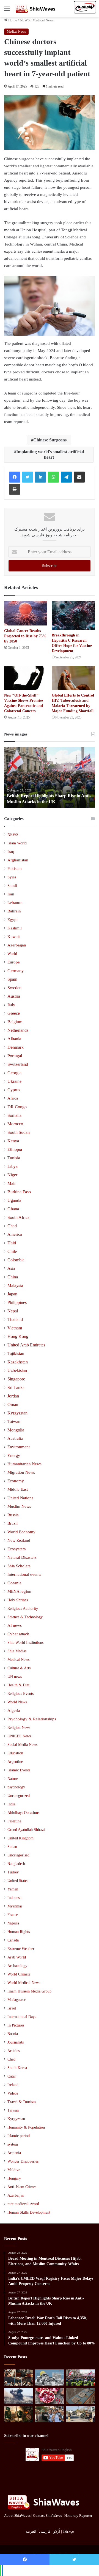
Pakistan (15, 869)
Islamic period (19, 2136)
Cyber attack (18, 1634)
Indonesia (15, 1898)
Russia (13, 1515)
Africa (13, 1098)
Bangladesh (16, 1864)
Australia (15, 1438)
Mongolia (16, 1430)
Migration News (21, 1472)
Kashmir (15, 928)
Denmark (16, 1047)
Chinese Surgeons (50, 440)
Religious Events (20, 1693)
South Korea (17, 2068)
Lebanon (15, 903)
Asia (11, 1268)
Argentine (15, 1762)
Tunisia (14, 1158)
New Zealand (19, 1540)
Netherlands (18, 1030)
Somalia (14, 1115)
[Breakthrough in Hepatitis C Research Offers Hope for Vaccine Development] (73, 615)
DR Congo (17, 1107)
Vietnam (15, 1328)
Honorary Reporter (78, 2516)
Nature (13, 1779)
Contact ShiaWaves (47, 2516)
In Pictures (16, 2025)
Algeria (14, 1710)
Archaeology (17, 1966)
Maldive (14, 2170)
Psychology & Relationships (32, 1719)
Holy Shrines (18, 1600)
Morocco (15, 1124)
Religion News (19, 1727)
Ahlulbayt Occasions (23, 1813)
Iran (11, 894)
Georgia (14, 1073)
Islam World (17, 843)
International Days (22, 2017)
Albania (14, 1039)
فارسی (45, 2531)
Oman (13, 1404)
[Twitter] (28, 477)
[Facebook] (15, 477)
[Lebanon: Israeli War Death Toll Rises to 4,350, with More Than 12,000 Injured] (19, 2396)
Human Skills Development (29, 2212)
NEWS (25, 20)
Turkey (13, 1872)
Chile (12, 1251)
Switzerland (18, 1064)
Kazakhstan (18, 1362)
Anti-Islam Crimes (22, 2187)
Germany (16, 971)
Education (15, 1753)
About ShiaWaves (17, 2516)
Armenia (14, 2153)
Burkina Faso (19, 1192)
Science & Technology (25, 1617)
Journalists (16, 2042)
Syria (12, 877)
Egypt (13, 920)
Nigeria (13, 1923)
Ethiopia (15, 1149)
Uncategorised (18, 1855)
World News (17, 1702)
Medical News (43, 20)
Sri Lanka (16, 1387)
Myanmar (15, 1906)
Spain (12, 979)
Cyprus (14, 1090)
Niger (12, 1175)
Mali (11, 1183)
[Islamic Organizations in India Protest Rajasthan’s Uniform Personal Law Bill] (50, 2414)
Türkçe (68, 2531)
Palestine (14, 1821)
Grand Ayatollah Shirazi (26, 1830)
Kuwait (14, 937)
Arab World (17, 1957)
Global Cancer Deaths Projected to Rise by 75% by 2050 (25, 636)
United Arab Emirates (26, 1345)
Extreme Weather (21, 1949)
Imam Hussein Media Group (29, 1991)
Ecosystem (17, 1549)
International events (24, 1574)
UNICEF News (19, 1736)
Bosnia (13, 2034)
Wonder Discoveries (23, 2161)
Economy (16, 1481)
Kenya (13, 1141)
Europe (14, 962)
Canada (13, 1940)
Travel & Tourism (22, 2102)
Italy (11, 1005)
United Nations (20, 1498)
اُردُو (57, 2531)
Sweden (14, 988)
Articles (13, 2051)
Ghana (13, 1209)
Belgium (15, 1022)
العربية (31, 2531)
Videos (13, 2093)
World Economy (21, 1532)
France (13, 1915)
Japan (12, 1294)
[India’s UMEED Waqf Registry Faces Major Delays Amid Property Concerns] (50, 2378)
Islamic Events (19, 1770)
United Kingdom (20, 1838)
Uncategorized (19, 1796)
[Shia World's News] (36, 9)
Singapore (16, 1379)
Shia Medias (17, 1651)
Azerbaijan (17, 945)
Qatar (12, 2076)
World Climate (19, 1974)
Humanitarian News (24, 1464)
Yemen (13, 1889)
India (11, 1804)
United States (18, 1881)
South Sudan (19, 1132)
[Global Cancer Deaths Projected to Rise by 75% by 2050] (26, 613)
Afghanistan (18, 860)
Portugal (15, 1056)
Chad (12, 1226)
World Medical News (24, 1983)
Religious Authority (23, 1608)
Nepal (13, 1311)
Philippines (17, 1302)
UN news (15, 1676)
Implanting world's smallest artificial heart (50, 454)
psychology (16, 1787)
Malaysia (15, 1285)
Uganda (14, 1200)
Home (12, 20)
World (12, 954)
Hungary (14, 2178)
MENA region (19, 1591)
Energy (14, 1455)
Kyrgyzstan (17, 1413)
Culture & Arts (19, 1668)
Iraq (11, 852)
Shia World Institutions (25, 1642)
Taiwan (14, 1421)
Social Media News (22, 1744)
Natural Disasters (22, 1557)
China (13, 1277)
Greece (14, 1013)
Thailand (15, 1319)
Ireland (13, 2085)
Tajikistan (16, 1353)
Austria (14, 996)
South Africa (18, 1217)
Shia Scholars (19, 1566)
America (15, 1234)
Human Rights (19, 1932)
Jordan (13, 1396)
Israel (12, 2008)
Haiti (12, 1243)
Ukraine (14, 1081)
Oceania (14, 1583)
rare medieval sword (23, 2204)
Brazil (13, 1523)
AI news (15, 1625)
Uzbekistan (17, 1370)
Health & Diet (18, 1685)
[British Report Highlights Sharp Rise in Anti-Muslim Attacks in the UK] (80, 2378)
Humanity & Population (26, 2127)
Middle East (18, 1489)
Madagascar (16, 2000)
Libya (13, 1166)
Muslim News (19, 1506)
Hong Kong (18, 1336)
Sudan (12, 1847)
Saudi (12, 886)
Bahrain (14, 911)
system (13, 2144)
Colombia (16, 1260)
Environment (19, 1447)
